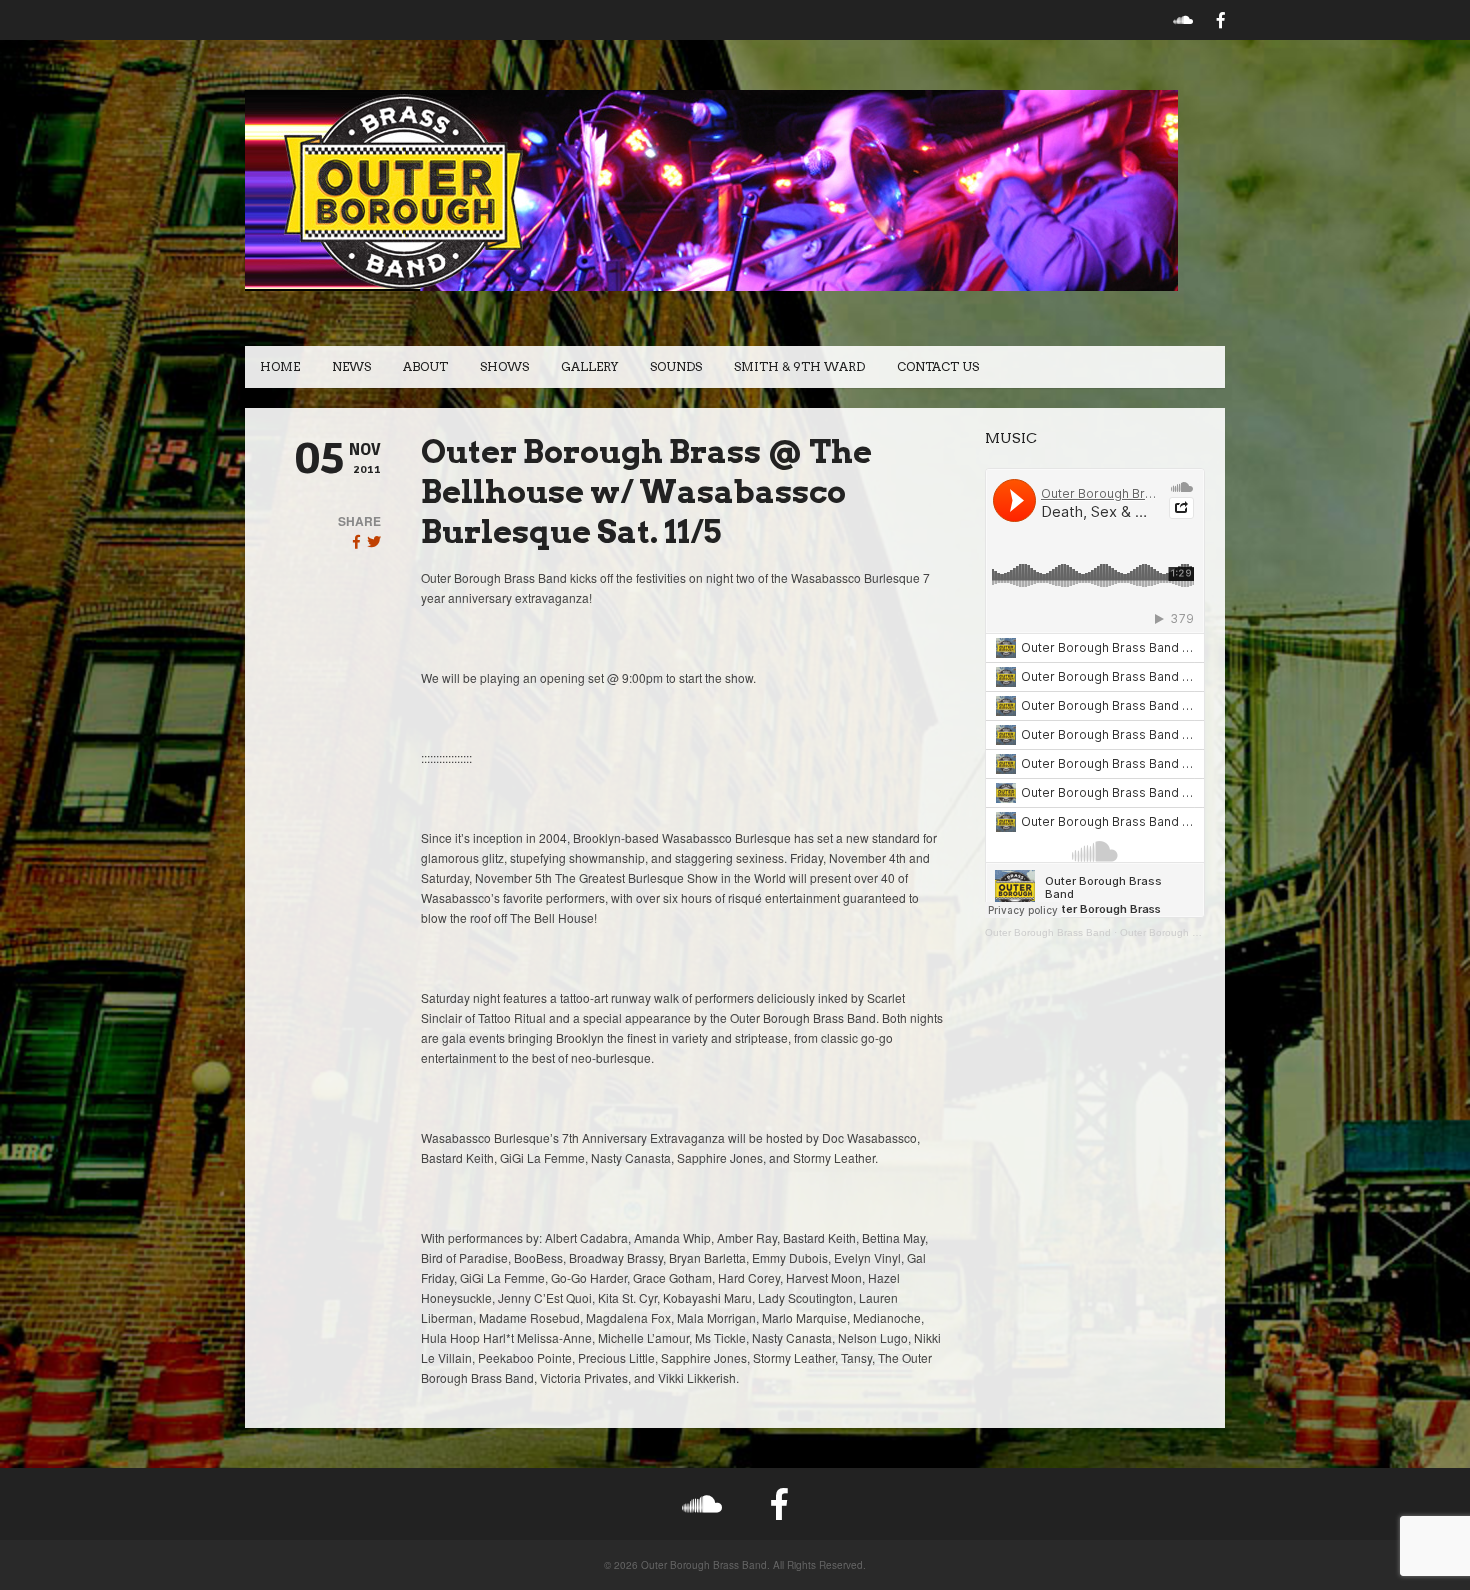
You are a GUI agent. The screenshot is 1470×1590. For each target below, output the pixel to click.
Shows (504, 366)
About (425, 366)
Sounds (676, 366)
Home (280, 366)
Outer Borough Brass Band (1048, 932)
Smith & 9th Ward (799, 366)
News (351, 366)
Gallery (589, 366)
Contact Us (938, 366)
